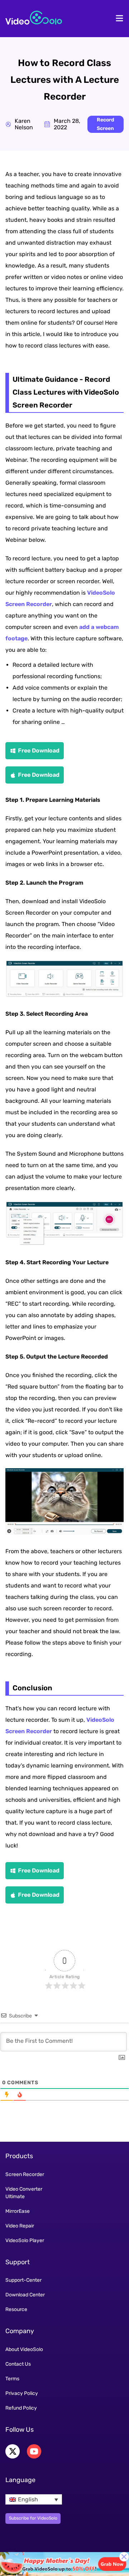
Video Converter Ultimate (24, 2193)
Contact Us (18, 2364)
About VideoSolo (24, 2349)
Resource (16, 2309)
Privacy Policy (22, 2393)
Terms (12, 2379)
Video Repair (20, 2226)
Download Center (25, 2295)
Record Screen (106, 124)
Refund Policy (21, 2408)
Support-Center (23, 2280)
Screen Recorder (25, 2174)
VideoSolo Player (25, 2240)
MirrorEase (18, 2211)
